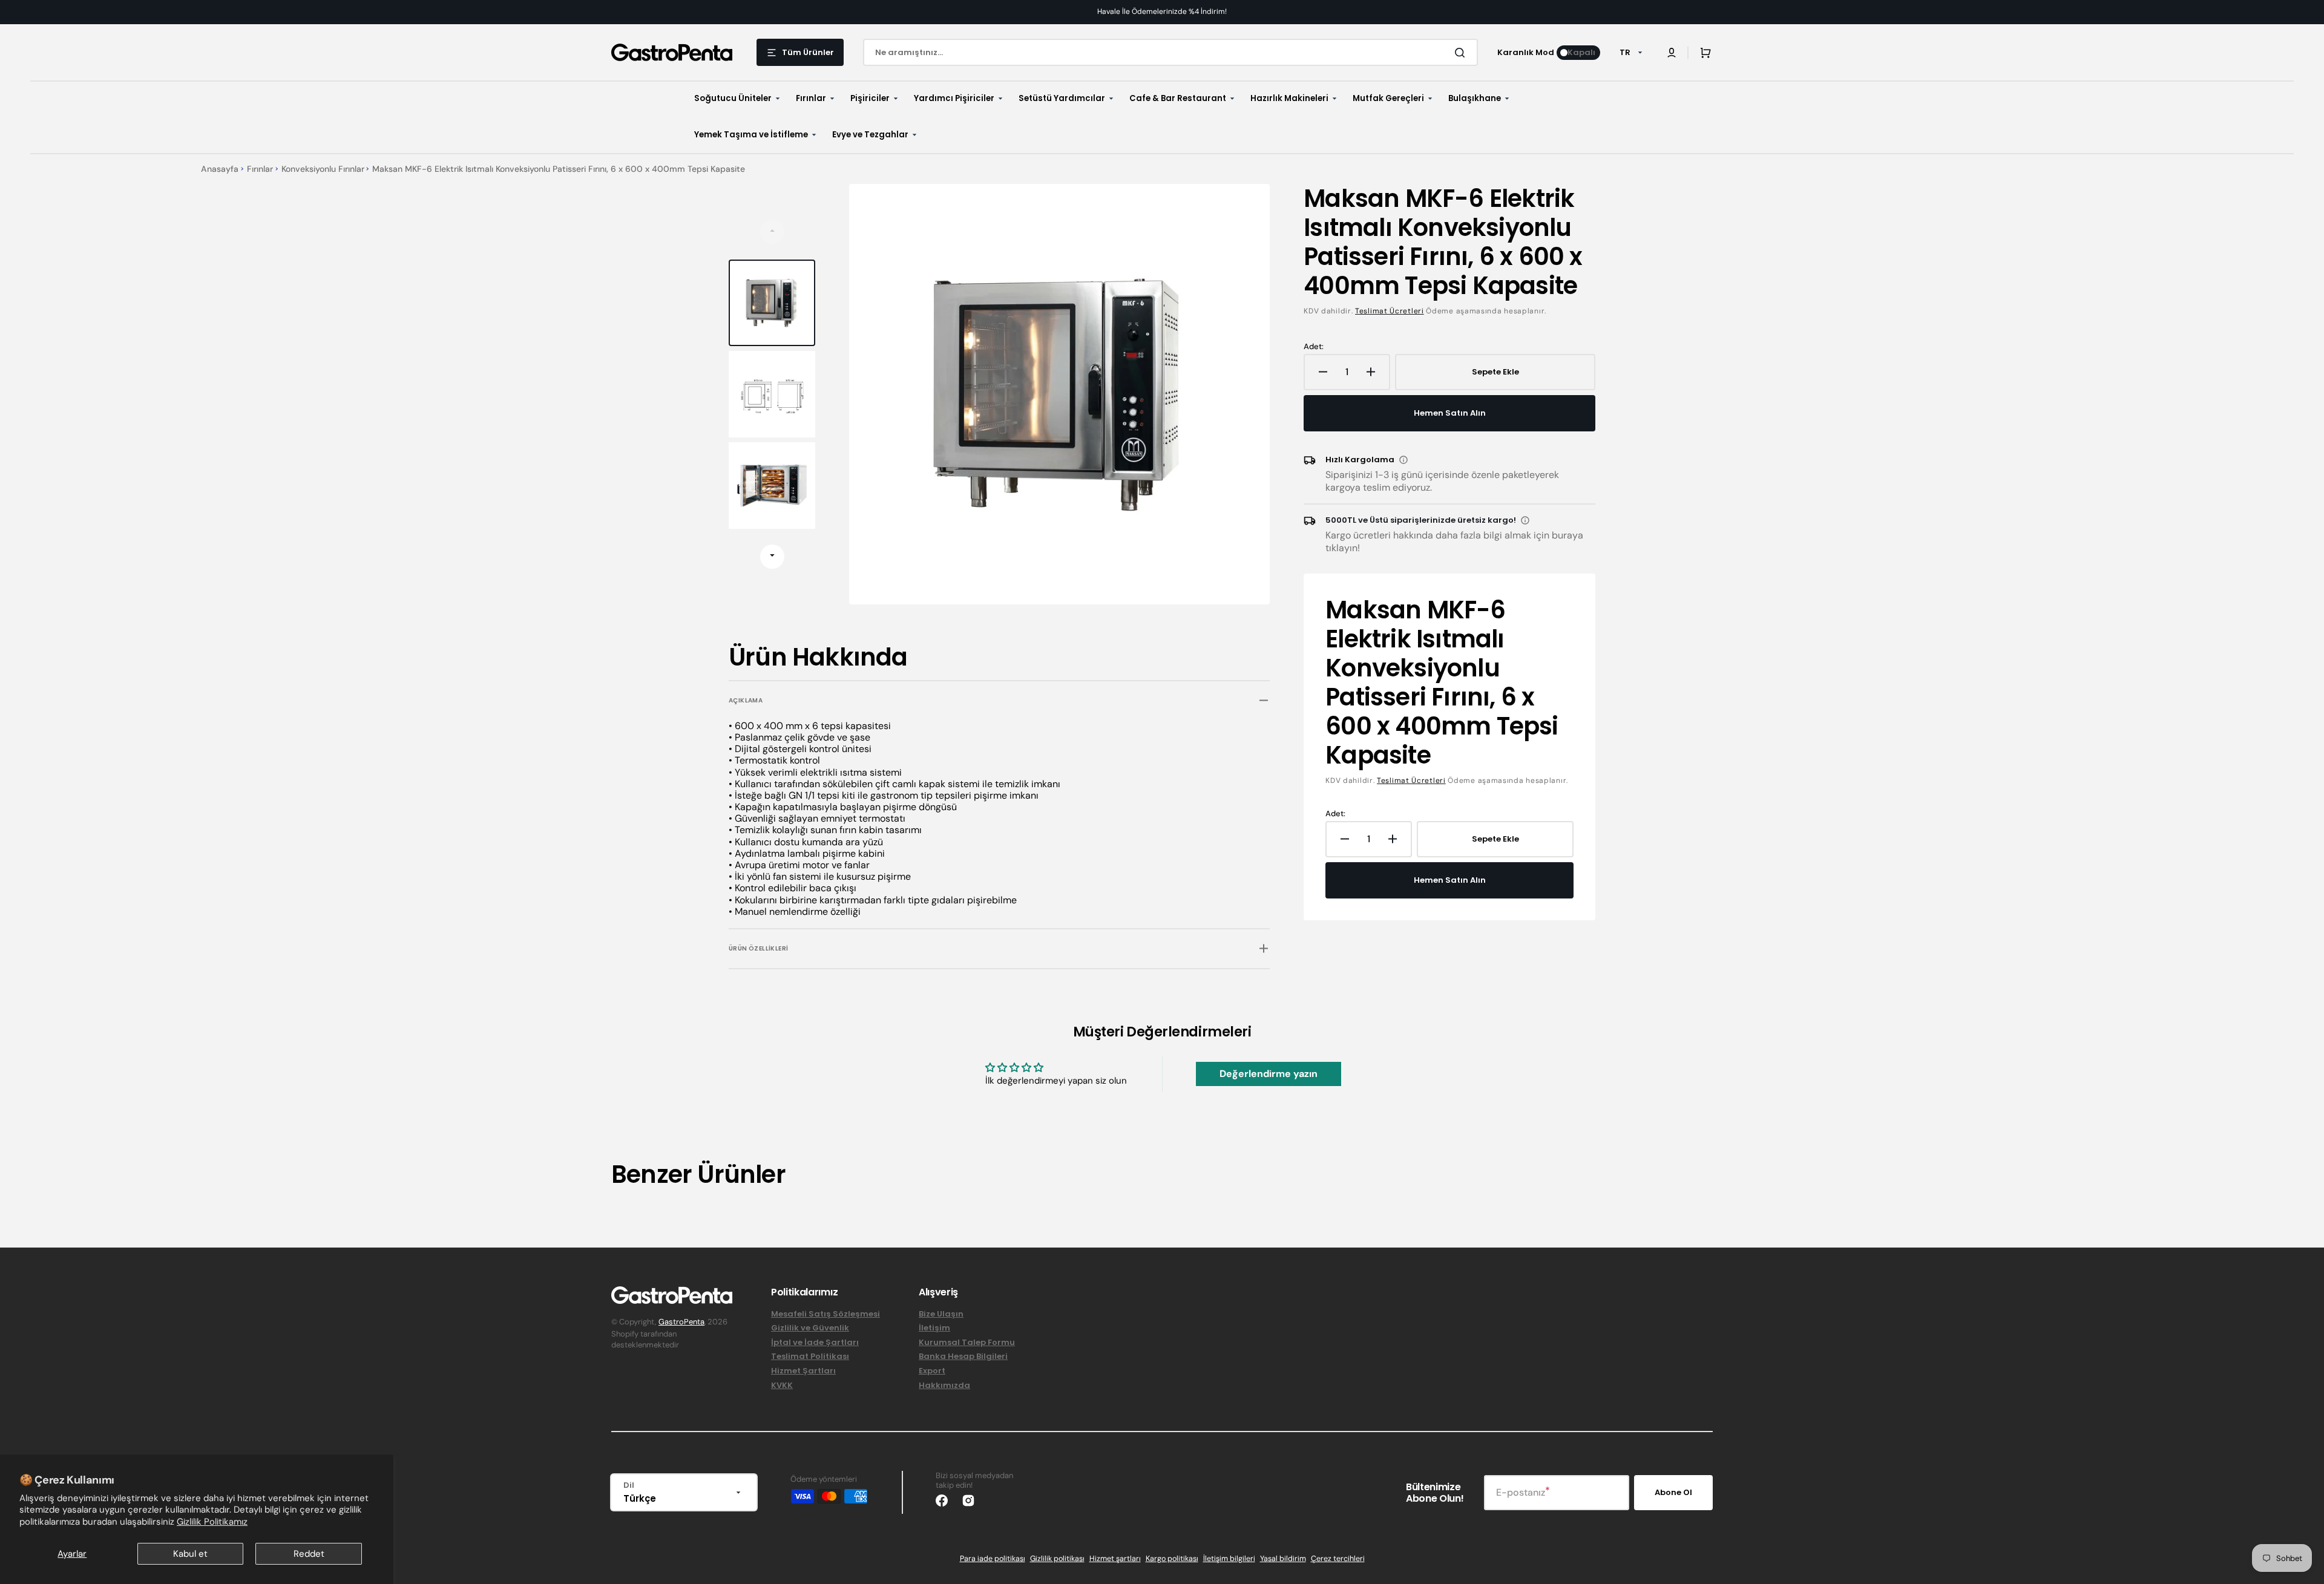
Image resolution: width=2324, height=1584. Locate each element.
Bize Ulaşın (941, 1314)
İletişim (934, 1328)
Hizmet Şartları (803, 1371)
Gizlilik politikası (1057, 1559)
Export (932, 1371)
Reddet (309, 1554)
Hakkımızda (944, 1385)
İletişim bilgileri (1229, 1559)
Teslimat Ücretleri (1390, 311)
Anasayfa (220, 169)
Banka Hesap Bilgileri (963, 1356)
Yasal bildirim (1283, 1559)
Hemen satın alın (1450, 413)
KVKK (782, 1385)
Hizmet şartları (1115, 1559)
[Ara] (1462, 53)
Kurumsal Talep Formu (967, 1342)
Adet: (1314, 347)
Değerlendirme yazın (1269, 1074)
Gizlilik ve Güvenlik (810, 1328)
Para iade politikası (993, 1559)
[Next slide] (772, 557)
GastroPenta (681, 1322)
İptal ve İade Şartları (815, 1342)
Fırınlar (260, 169)
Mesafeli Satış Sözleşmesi (826, 1314)
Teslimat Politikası (810, 1356)
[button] (1672, 53)
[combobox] (1170, 52)
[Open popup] (1403, 460)
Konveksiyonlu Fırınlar (323, 169)
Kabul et (190, 1554)
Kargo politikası (1172, 1559)
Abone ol (1673, 1492)
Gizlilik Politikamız (212, 1522)
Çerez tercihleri (1338, 1559)
